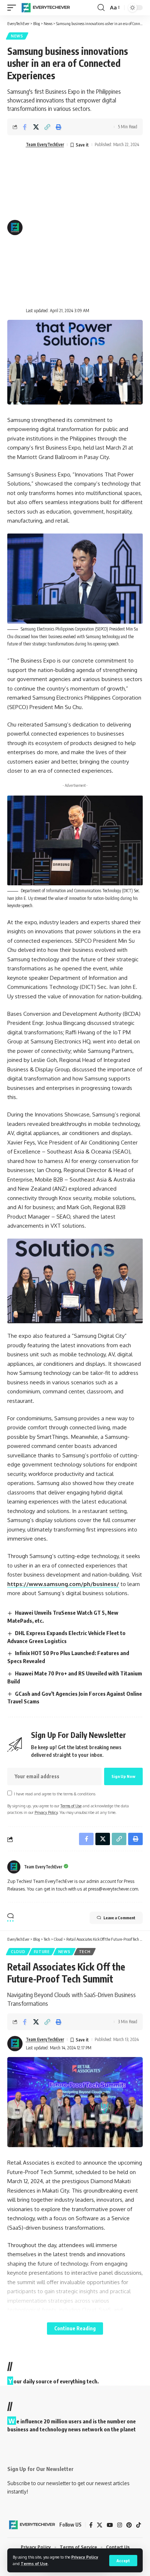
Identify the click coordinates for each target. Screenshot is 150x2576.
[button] (123, 2561)
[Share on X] (36, 127)
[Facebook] (91, 2525)
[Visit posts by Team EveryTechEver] (14, 1867)
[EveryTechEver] (45, 8)
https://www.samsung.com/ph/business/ (63, 1584)
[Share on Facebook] (25, 127)
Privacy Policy (85, 2557)
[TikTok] (139, 2525)
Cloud (18, 1952)
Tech (85, 1952)
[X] (100, 2525)
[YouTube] (110, 2525)
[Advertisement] (75, 228)
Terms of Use (34, 2563)
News (17, 36)
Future (42, 1952)
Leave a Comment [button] (119, 1918)
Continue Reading (75, 2328)
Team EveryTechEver (45, 144)
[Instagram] (120, 2525)
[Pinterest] (129, 2525)
